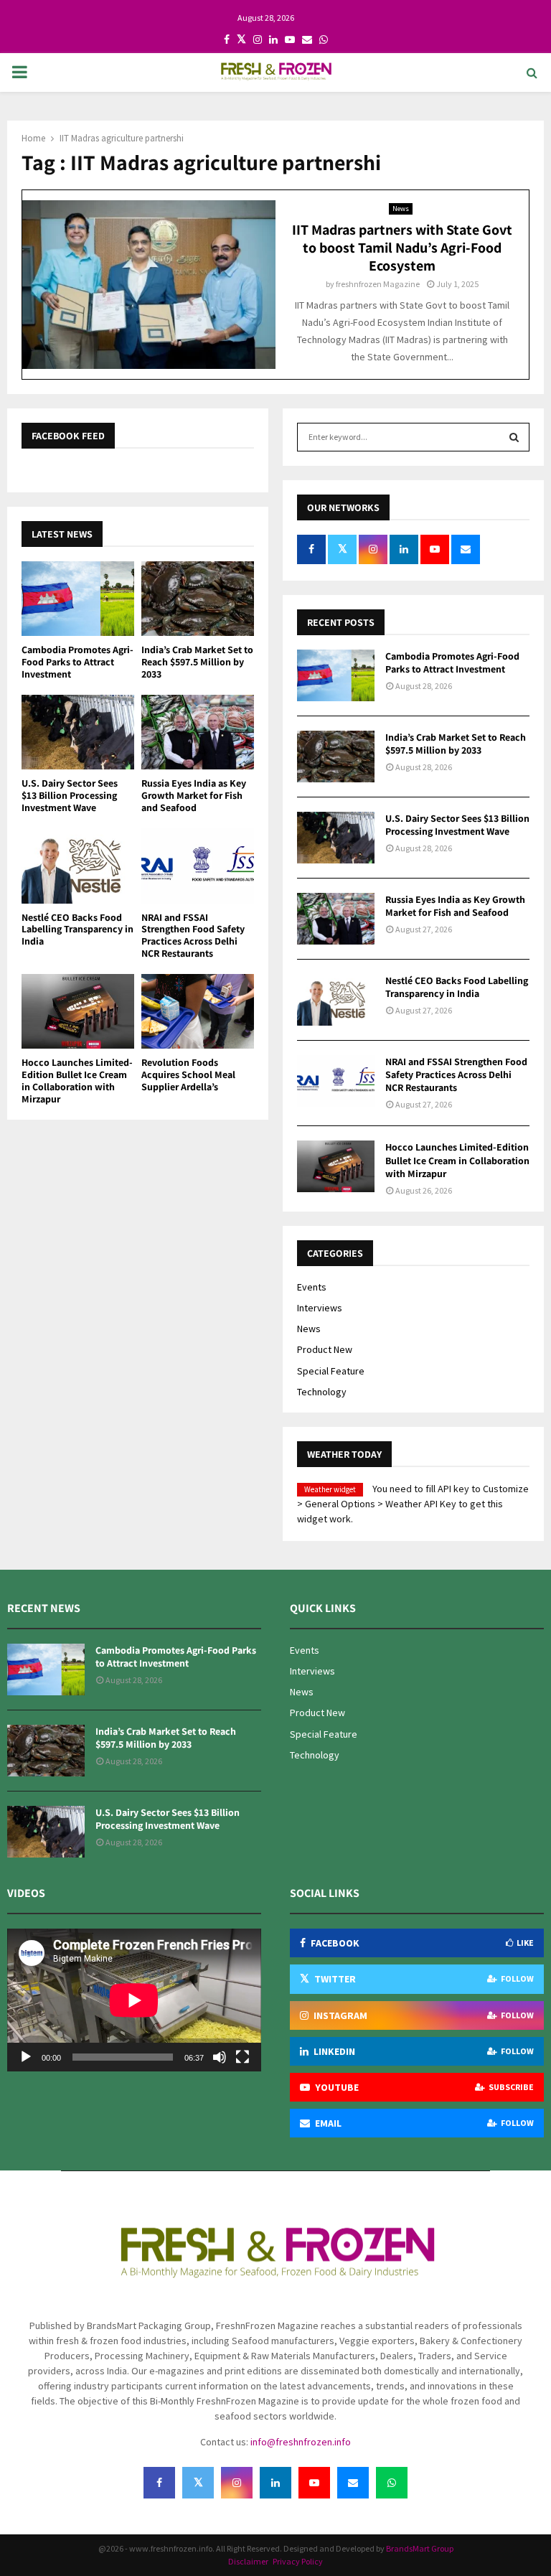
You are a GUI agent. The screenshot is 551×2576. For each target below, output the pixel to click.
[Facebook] (159, 2483)
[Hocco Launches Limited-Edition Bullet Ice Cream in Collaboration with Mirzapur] (78, 1012)
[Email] (353, 2483)
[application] (134, 2000)
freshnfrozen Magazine (378, 284)
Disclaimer (249, 2561)
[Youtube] (314, 2483)
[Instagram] (237, 2483)
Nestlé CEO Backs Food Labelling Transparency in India (77, 929)
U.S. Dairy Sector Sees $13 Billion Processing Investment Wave (70, 795)
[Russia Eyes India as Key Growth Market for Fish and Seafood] (198, 732)
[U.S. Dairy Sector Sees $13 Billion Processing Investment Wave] (78, 732)
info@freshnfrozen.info (301, 2442)
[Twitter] (198, 2483)
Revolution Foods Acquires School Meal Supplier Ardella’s (188, 1074)
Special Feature (331, 1371)
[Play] (26, 2057)
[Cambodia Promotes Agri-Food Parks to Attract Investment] (78, 599)
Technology (322, 1392)
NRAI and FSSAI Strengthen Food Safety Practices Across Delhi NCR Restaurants (193, 935)
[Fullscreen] (242, 2057)
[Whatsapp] (392, 2483)
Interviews (320, 1308)
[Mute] (220, 2057)
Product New (325, 1349)
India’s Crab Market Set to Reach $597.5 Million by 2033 (197, 662)
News (401, 209)
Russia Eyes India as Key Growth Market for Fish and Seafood (194, 795)
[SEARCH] (514, 437)
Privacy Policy (298, 2561)
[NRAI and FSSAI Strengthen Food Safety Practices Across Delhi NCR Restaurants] (198, 866)
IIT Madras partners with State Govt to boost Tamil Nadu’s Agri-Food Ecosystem (402, 248)
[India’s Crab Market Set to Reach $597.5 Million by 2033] (198, 599)
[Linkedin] (275, 2483)
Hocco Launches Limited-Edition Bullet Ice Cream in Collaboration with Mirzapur (77, 1080)
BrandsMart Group (420, 2548)
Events (312, 1287)
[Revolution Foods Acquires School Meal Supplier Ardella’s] (198, 1012)
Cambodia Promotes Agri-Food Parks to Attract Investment (77, 662)
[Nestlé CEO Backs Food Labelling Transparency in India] (78, 866)
